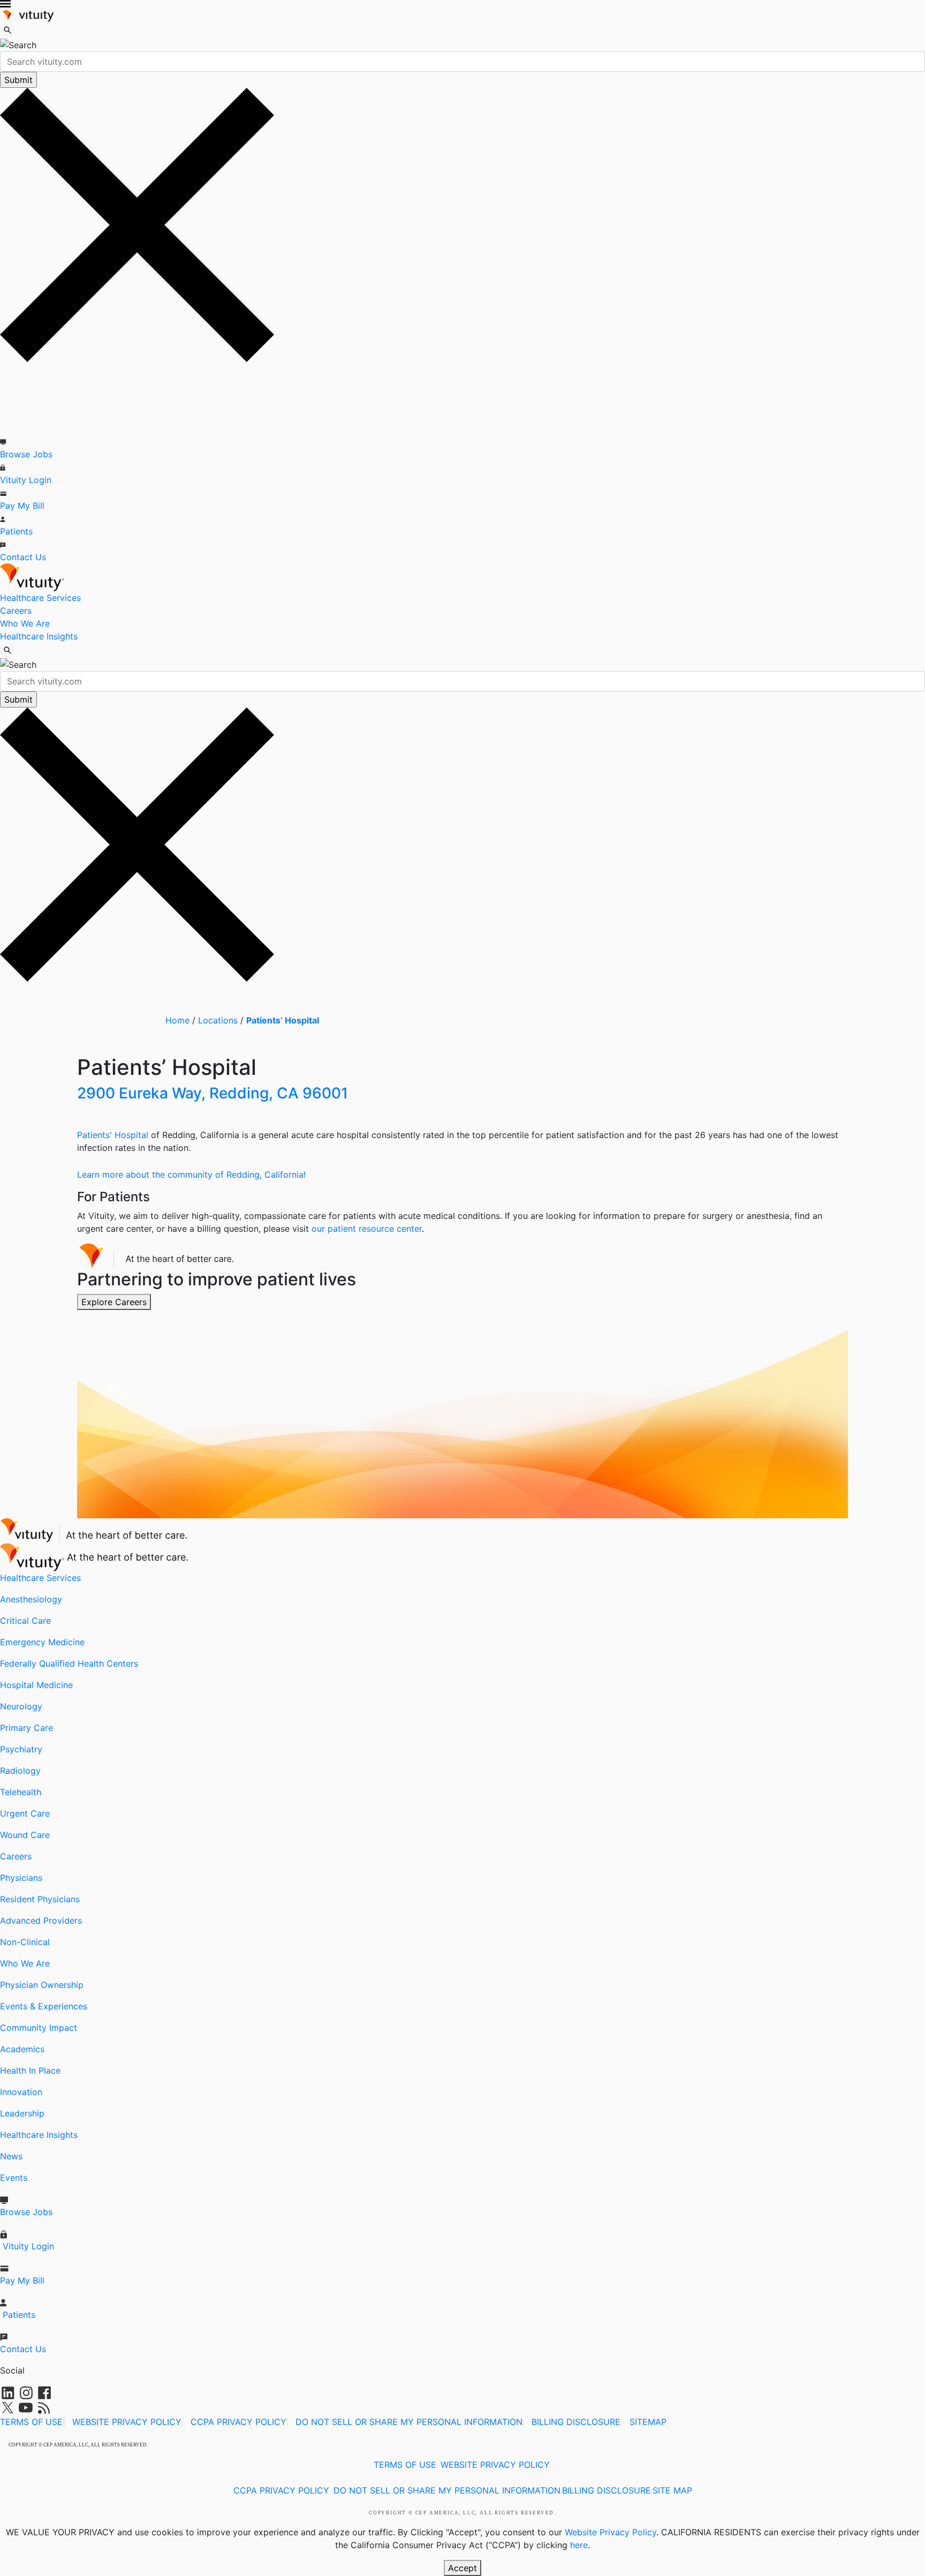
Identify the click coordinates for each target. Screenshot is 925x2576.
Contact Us (23, 557)
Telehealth (21, 1792)
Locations (218, 1020)
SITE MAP (672, 2490)
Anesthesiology (31, 1599)
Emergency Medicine (42, 1642)
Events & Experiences (44, 2006)
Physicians (21, 1878)
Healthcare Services (40, 598)
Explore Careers (114, 1302)
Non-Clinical (25, 1942)
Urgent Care (25, 1813)
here (579, 2545)
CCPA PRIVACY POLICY (238, 2422)
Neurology (21, 1706)
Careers (16, 611)
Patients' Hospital (113, 1135)
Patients (16, 531)
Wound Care (25, 1835)
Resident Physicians (40, 1899)
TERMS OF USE (31, 2422)
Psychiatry (21, 1749)
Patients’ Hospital (283, 1020)
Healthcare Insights (39, 636)
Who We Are (25, 623)
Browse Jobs (26, 454)
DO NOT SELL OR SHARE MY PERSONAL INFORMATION (409, 2422)
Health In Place (30, 2070)
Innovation (21, 2092)
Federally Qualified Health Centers (69, 1663)
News (11, 2156)
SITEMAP (648, 2422)
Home (177, 1020)
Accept (462, 2568)
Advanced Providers (41, 1920)
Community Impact (39, 2028)
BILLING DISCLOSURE (576, 2422)
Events (14, 2178)
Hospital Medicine (36, 1685)
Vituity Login (26, 480)
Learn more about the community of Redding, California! (191, 1174)
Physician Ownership (42, 1985)
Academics (22, 2049)
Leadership (22, 2113)
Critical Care (25, 1621)
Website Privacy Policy (611, 2532)
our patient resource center (367, 1229)
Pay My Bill (22, 506)
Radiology (20, 1771)
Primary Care (26, 1728)
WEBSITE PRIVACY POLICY (127, 2422)
